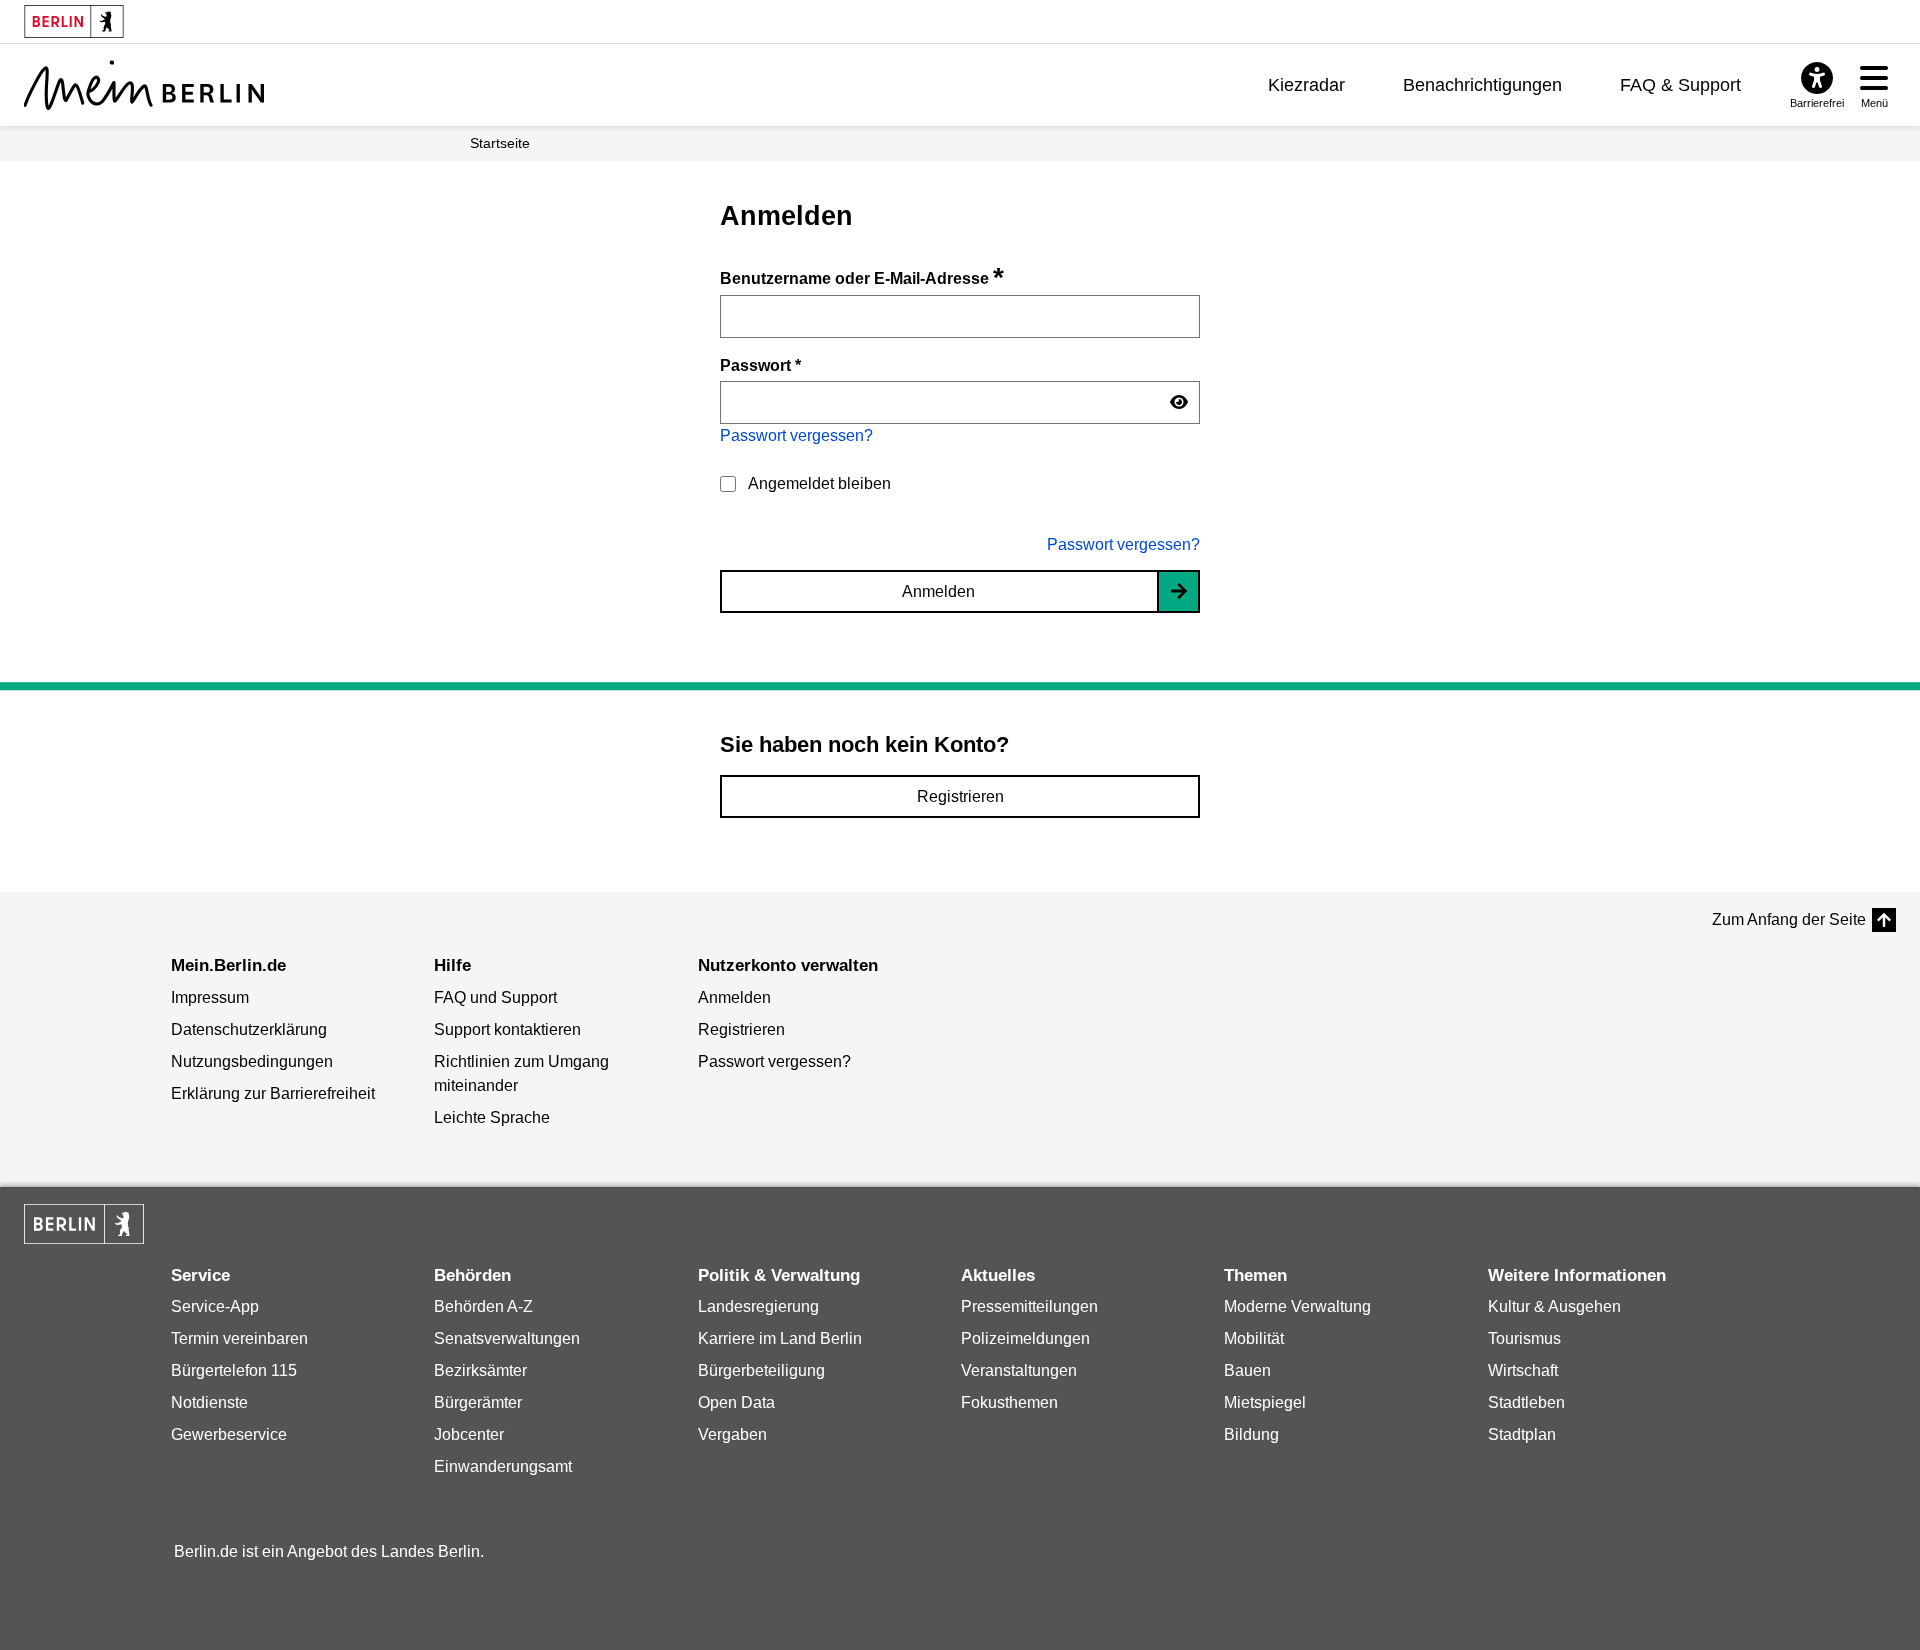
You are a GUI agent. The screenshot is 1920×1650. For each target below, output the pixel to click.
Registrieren (960, 796)
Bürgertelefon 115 (234, 1370)
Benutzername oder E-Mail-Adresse (862, 278)
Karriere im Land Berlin (780, 1338)
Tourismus (1524, 1338)
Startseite (500, 143)
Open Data (736, 1402)
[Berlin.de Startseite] (84, 1224)
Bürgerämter (478, 1402)
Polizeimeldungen (1025, 1338)
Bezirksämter (480, 1370)
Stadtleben (1526, 1402)
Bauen (1247, 1370)
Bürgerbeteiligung (761, 1370)
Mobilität (1254, 1338)
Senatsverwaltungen (507, 1338)
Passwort (760, 365)
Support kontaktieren (507, 1029)
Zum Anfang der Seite (1789, 919)
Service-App (215, 1306)
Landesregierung (758, 1306)
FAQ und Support (495, 997)
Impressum (210, 997)
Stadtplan (1522, 1434)
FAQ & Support (1680, 85)
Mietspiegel (1265, 1402)
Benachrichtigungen (1482, 85)
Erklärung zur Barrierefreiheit (273, 1093)
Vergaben (732, 1434)
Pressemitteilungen (1029, 1306)
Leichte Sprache (492, 1117)
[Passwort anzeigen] (1179, 403)
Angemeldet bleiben (819, 483)
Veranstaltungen (1019, 1370)
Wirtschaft (1523, 1370)
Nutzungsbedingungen (252, 1061)
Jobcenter (469, 1434)
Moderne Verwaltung (1297, 1306)
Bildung (1251, 1434)
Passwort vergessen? (796, 435)
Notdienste (209, 1402)
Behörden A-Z (483, 1306)
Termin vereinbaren (239, 1338)
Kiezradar (1306, 85)
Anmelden (938, 591)
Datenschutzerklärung (249, 1029)
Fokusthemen (1009, 1402)
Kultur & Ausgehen (1554, 1306)
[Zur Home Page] (144, 85)
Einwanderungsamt (503, 1466)
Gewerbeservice (229, 1434)
